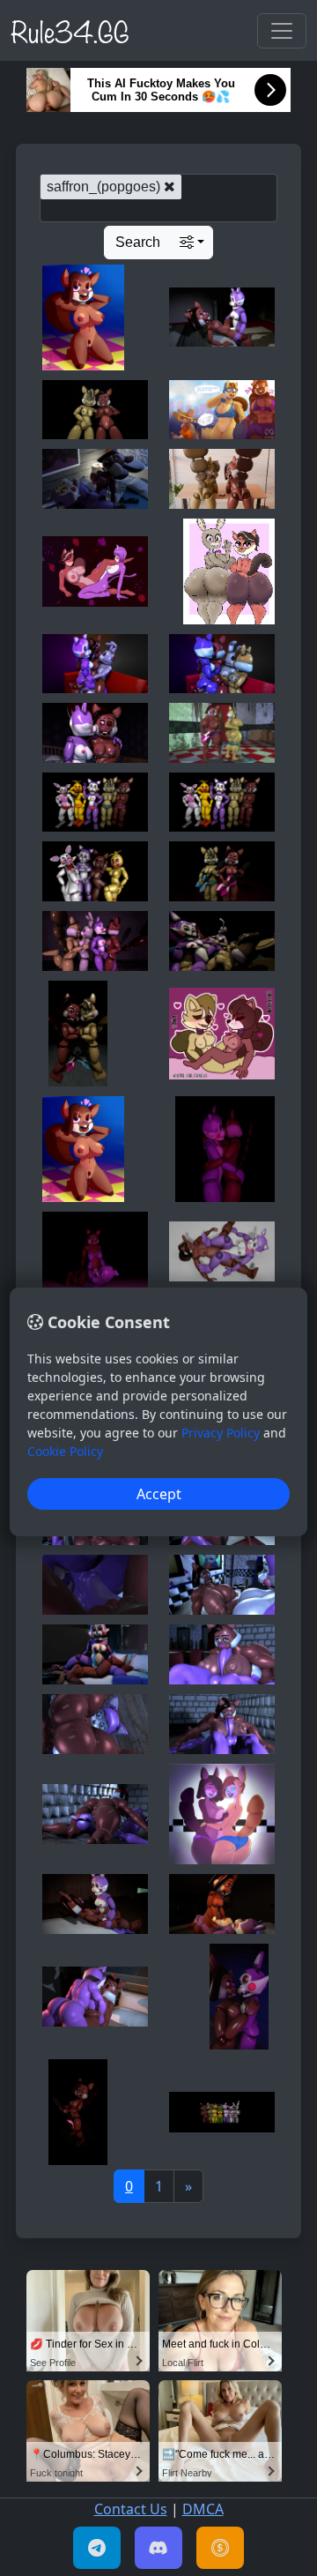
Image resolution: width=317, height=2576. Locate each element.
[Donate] (220, 2548)
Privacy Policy (221, 1433)
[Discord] (158, 2548)
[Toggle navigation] (282, 31)
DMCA (203, 2509)
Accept (159, 1494)
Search (138, 242)
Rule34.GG (70, 30)
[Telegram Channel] (97, 2548)
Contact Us (131, 2509)
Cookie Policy (65, 1451)
